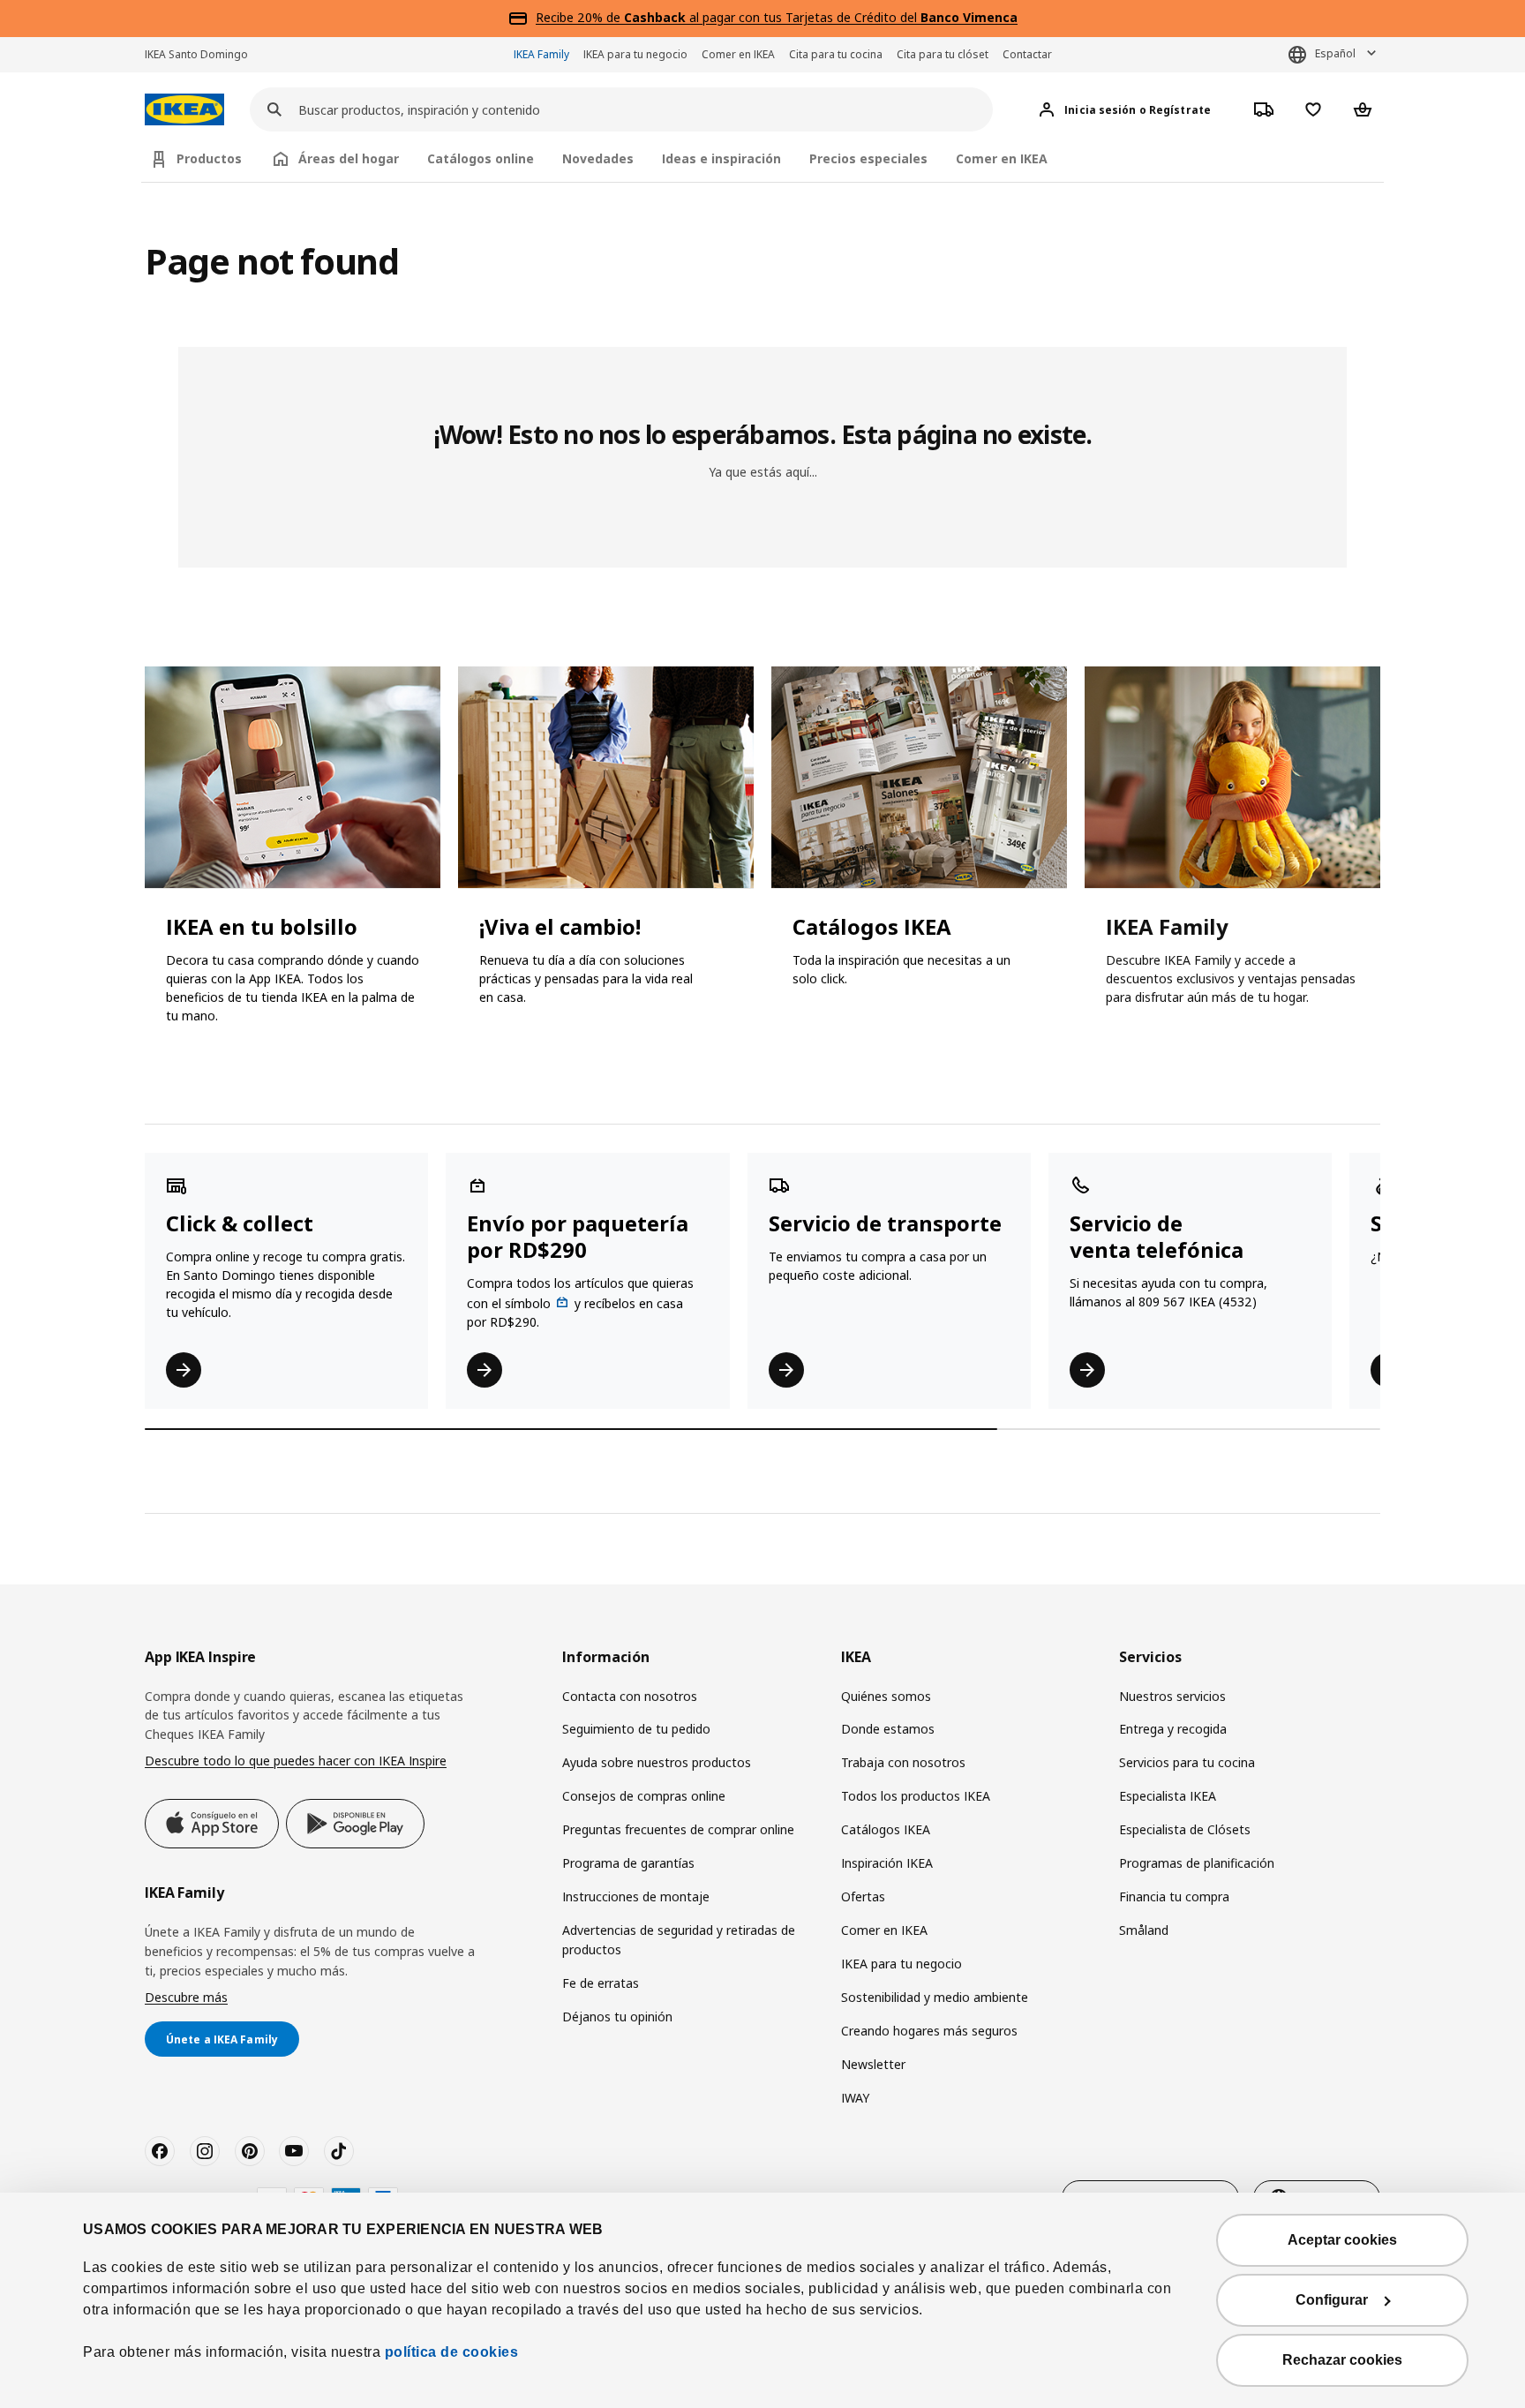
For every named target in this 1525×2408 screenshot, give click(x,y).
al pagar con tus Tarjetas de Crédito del (821, 17)
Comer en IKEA (738, 54)
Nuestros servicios (1172, 1696)
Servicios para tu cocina (1187, 1762)
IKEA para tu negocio (635, 54)
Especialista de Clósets (1185, 1829)
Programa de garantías (628, 1863)
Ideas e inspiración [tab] (721, 158)
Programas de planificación (1197, 1863)
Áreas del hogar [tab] (349, 158)
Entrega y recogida (1173, 1729)
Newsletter (873, 2064)
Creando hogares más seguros (929, 2031)
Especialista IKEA (1168, 1796)
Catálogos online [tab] (481, 158)
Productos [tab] (209, 158)
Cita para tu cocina (836, 54)
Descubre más (186, 1997)
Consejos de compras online (644, 1796)
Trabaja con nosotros (903, 1762)
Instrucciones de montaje (636, 1896)
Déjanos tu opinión (617, 2017)
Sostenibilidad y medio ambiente (935, 1997)
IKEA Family (541, 54)
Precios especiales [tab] (868, 158)
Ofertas (863, 1896)
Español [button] (1335, 53)
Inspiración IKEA (887, 1863)
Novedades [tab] (598, 158)
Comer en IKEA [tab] (1002, 158)
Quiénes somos (886, 1696)
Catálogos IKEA (886, 1829)
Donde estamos (888, 1729)
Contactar (1027, 54)
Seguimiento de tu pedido (636, 1729)
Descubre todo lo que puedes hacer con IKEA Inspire (296, 1761)
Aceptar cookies (1342, 2240)
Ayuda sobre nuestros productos (657, 1762)
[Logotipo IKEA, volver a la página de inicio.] (184, 110)
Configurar (1332, 2300)
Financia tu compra (1174, 1896)
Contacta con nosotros (630, 1696)
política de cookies (452, 2352)
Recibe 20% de (580, 17)
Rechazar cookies (1342, 2360)
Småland (1144, 1930)
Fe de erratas (601, 1983)
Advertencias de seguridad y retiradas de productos (679, 1940)
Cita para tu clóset (943, 54)
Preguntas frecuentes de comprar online (678, 1829)
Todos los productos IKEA (916, 1796)
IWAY (855, 2098)
